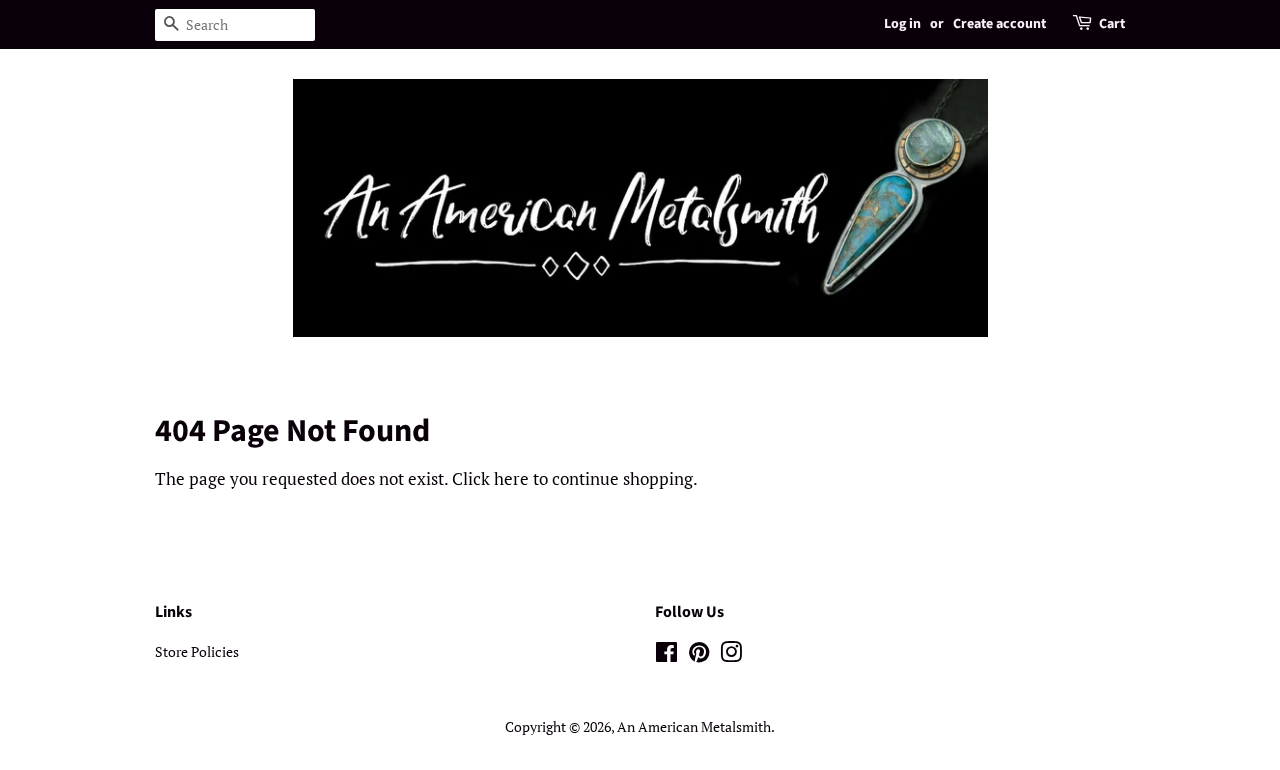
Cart (1112, 24)
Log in (902, 24)
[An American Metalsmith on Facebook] (666, 655)
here (511, 478)
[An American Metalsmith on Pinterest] (699, 655)
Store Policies (197, 651)
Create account (999, 24)
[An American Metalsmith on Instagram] (731, 655)
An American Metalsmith (694, 726)
